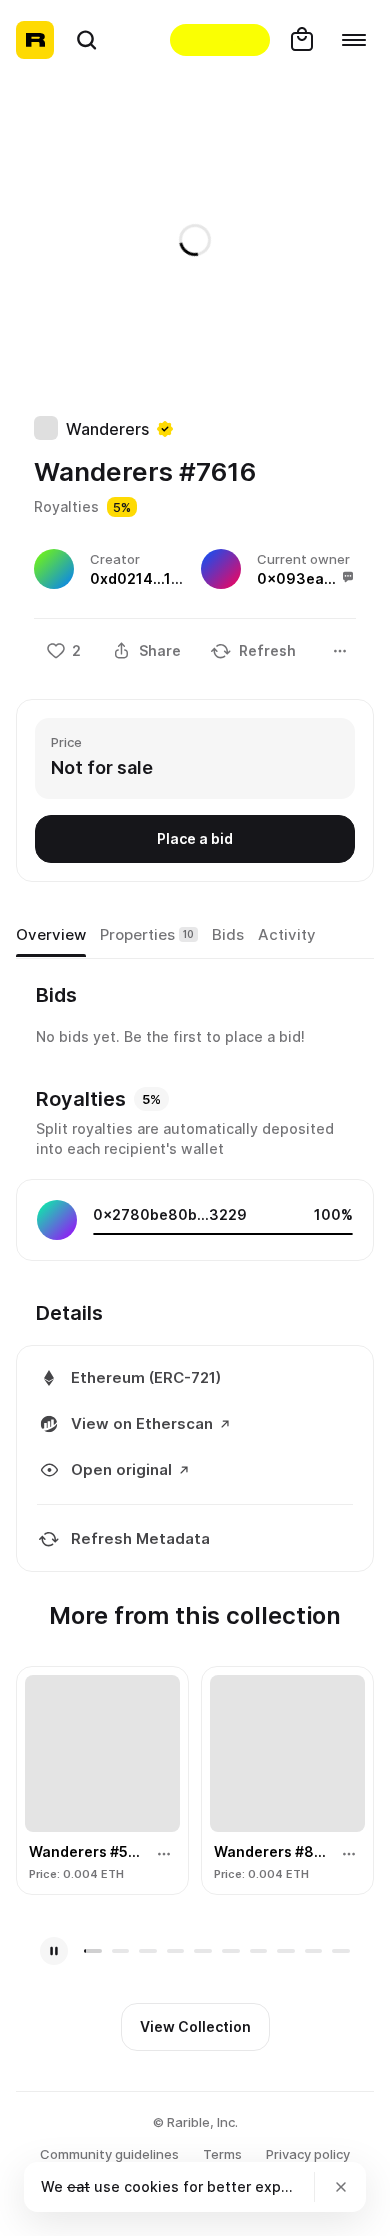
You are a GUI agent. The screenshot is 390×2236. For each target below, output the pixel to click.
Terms (222, 2154)
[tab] (51, 936)
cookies (151, 2186)
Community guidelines (109, 2154)
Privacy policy (308, 2154)
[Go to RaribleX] (220, 40)
